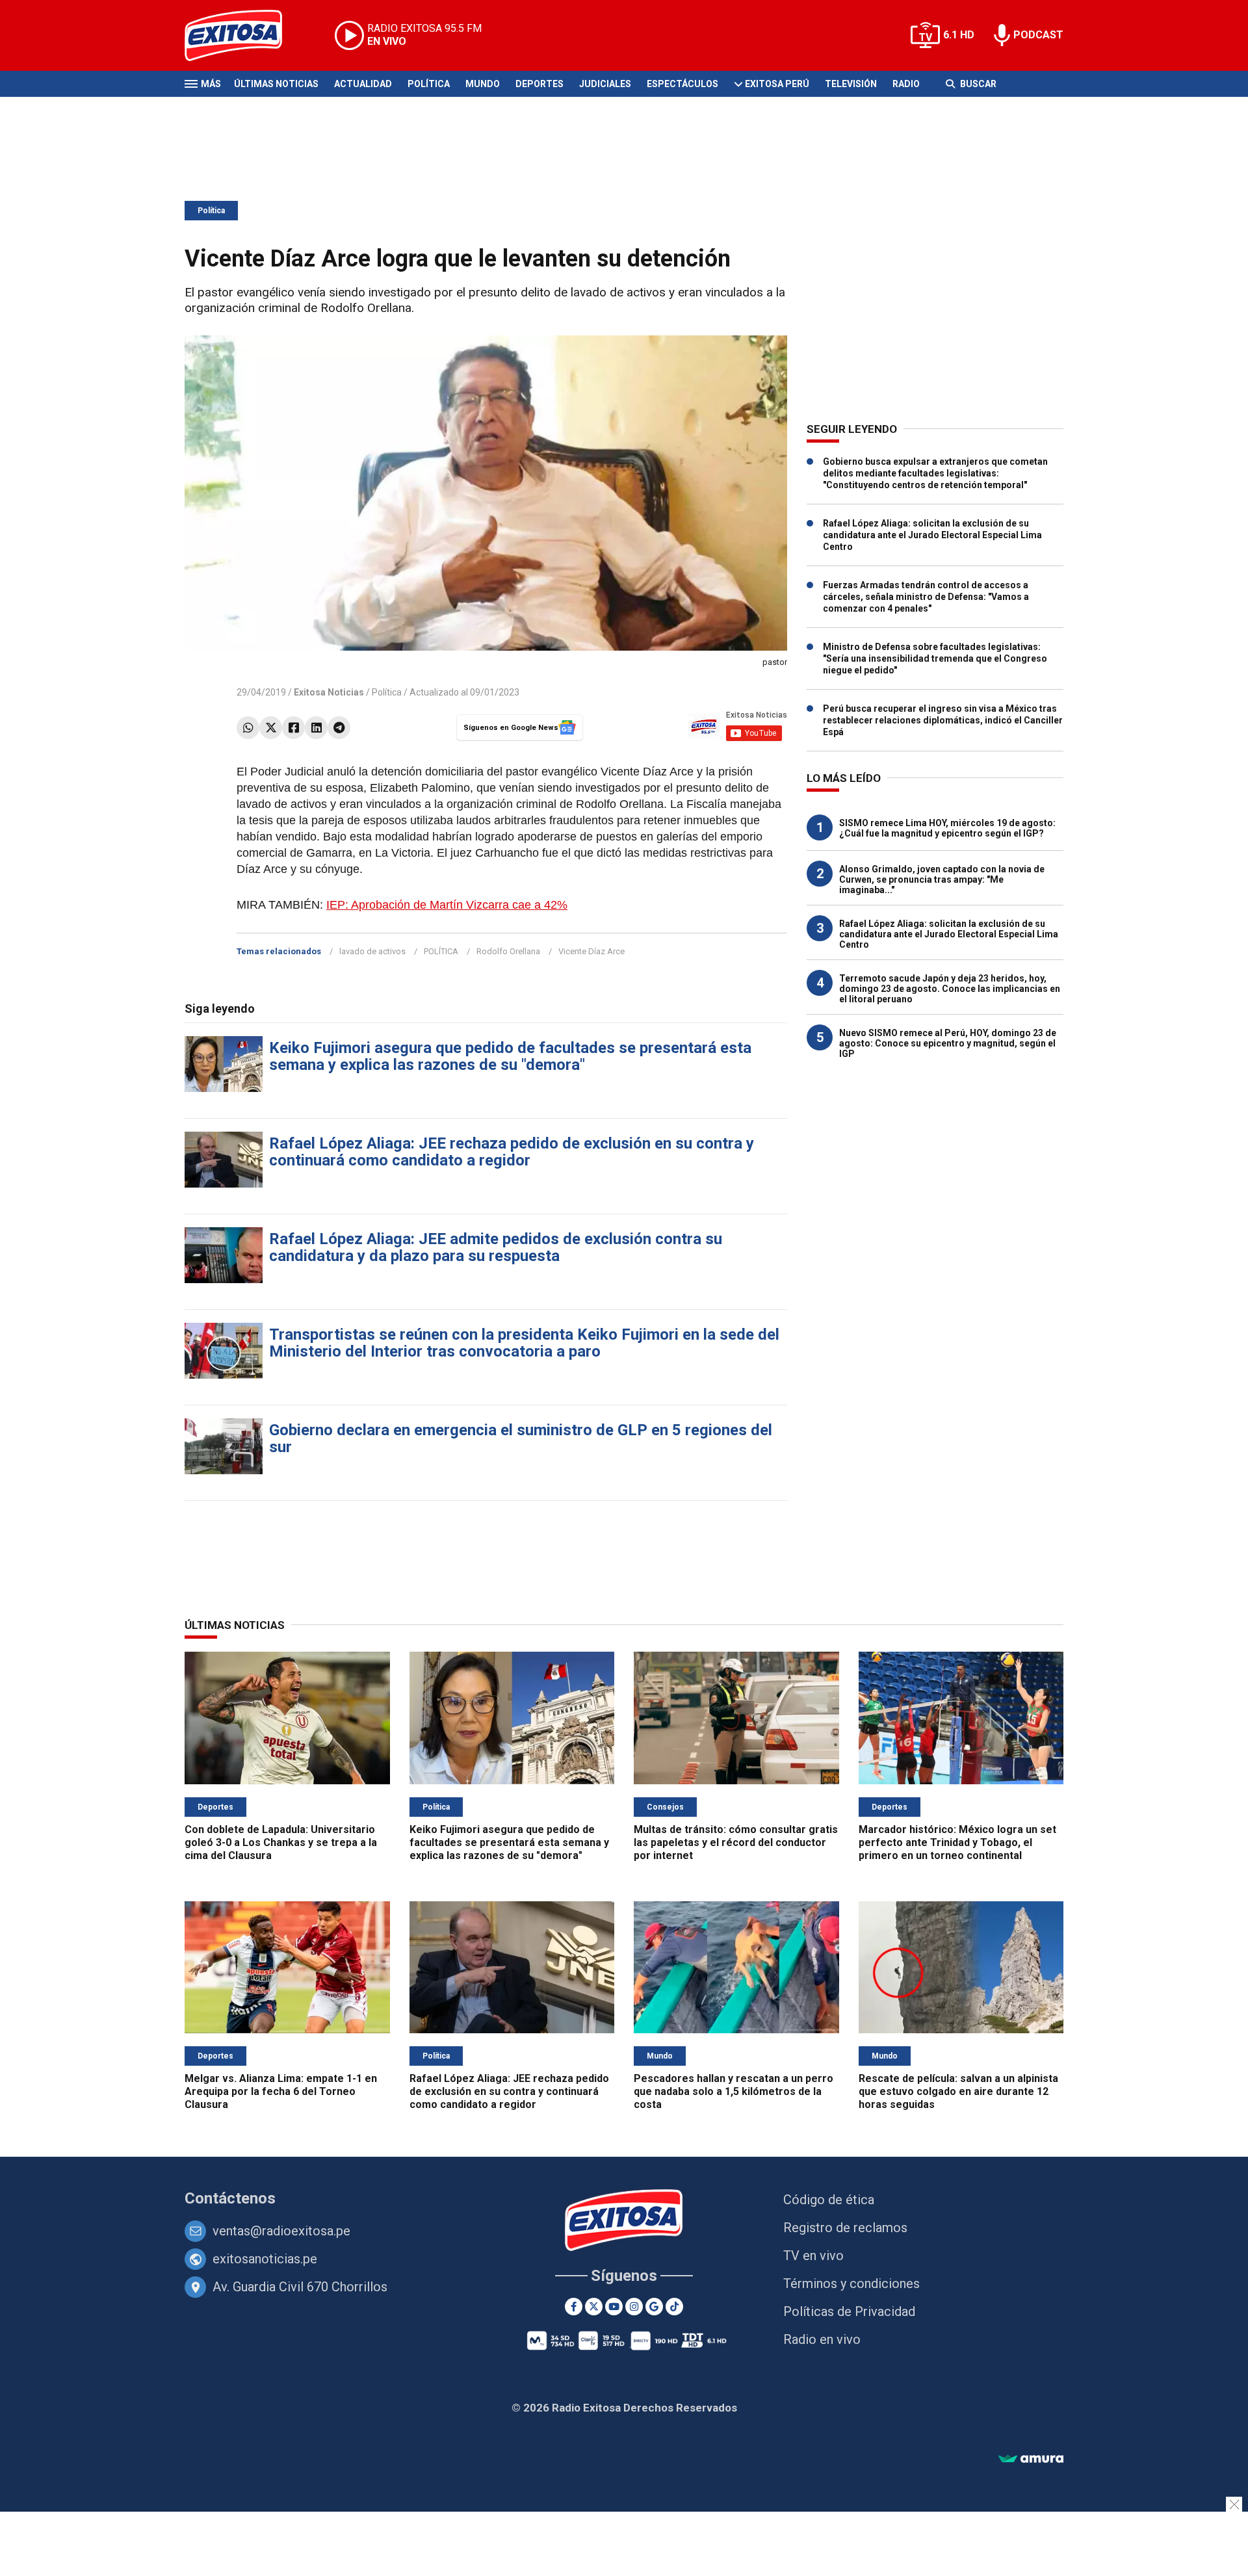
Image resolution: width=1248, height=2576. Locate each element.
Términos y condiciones (851, 2283)
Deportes (539, 84)
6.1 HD (959, 35)
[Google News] (654, 2307)
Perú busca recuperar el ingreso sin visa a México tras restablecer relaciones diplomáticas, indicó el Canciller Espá (943, 720)
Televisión (851, 84)
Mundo (483, 84)
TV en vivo (813, 2256)
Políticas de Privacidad (849, 2311)
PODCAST (1038, 35)
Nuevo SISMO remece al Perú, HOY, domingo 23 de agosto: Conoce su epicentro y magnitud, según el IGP (948, 1043)
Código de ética (829, 2200)
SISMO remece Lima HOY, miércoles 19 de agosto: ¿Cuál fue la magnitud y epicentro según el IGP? (947, 828)
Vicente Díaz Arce (591, 951)
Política (429, 84)
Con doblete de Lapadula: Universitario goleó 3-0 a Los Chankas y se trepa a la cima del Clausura (281, 1842)
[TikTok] (674, 2307)
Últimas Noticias (276, 84)
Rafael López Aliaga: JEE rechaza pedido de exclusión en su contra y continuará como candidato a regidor (512, 1152)
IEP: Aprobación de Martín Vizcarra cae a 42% (447, 905)
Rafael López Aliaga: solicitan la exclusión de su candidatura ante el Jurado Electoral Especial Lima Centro (932, 535)
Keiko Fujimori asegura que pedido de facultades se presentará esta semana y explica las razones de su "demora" (510, 1056)
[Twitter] (271, 728)
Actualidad (363, 84)
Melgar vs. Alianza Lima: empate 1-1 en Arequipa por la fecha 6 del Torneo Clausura (281, 2091)
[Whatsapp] (248, 728)
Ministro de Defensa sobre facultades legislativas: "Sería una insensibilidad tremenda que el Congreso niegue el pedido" (935, 658)
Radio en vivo (822, 2339)
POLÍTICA (441, 951)
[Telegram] (339, 728)
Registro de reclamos (845, 2228)
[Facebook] (293, 728)
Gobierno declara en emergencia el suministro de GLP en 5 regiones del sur (521, 1438)
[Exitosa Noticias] (243, 35)
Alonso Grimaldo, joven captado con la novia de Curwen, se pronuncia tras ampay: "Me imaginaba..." (942, 879)
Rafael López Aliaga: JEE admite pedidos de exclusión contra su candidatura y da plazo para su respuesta (496, 1247)
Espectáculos (682, 84)
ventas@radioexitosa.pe (281, 2231)
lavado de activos (372, 951)
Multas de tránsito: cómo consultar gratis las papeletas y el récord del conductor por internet (736, 1842)
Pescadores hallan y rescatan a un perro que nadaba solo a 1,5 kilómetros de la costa (734, 2091)
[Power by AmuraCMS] (1031, 2459)
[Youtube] (614, 2307)
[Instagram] (634, 2307)
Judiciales (605, 84)
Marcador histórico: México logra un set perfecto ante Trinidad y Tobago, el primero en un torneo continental (957, 1842)
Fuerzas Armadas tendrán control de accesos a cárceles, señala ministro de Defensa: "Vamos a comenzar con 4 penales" (926, 597)
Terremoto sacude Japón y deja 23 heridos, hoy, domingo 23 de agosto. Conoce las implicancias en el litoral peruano (950, 989)
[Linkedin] (316, 728)
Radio (906, 84)
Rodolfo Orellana (508, 951)
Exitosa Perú (777, 84)
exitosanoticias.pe (265, 2259)
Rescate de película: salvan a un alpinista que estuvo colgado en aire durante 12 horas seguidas (958, 2091)
